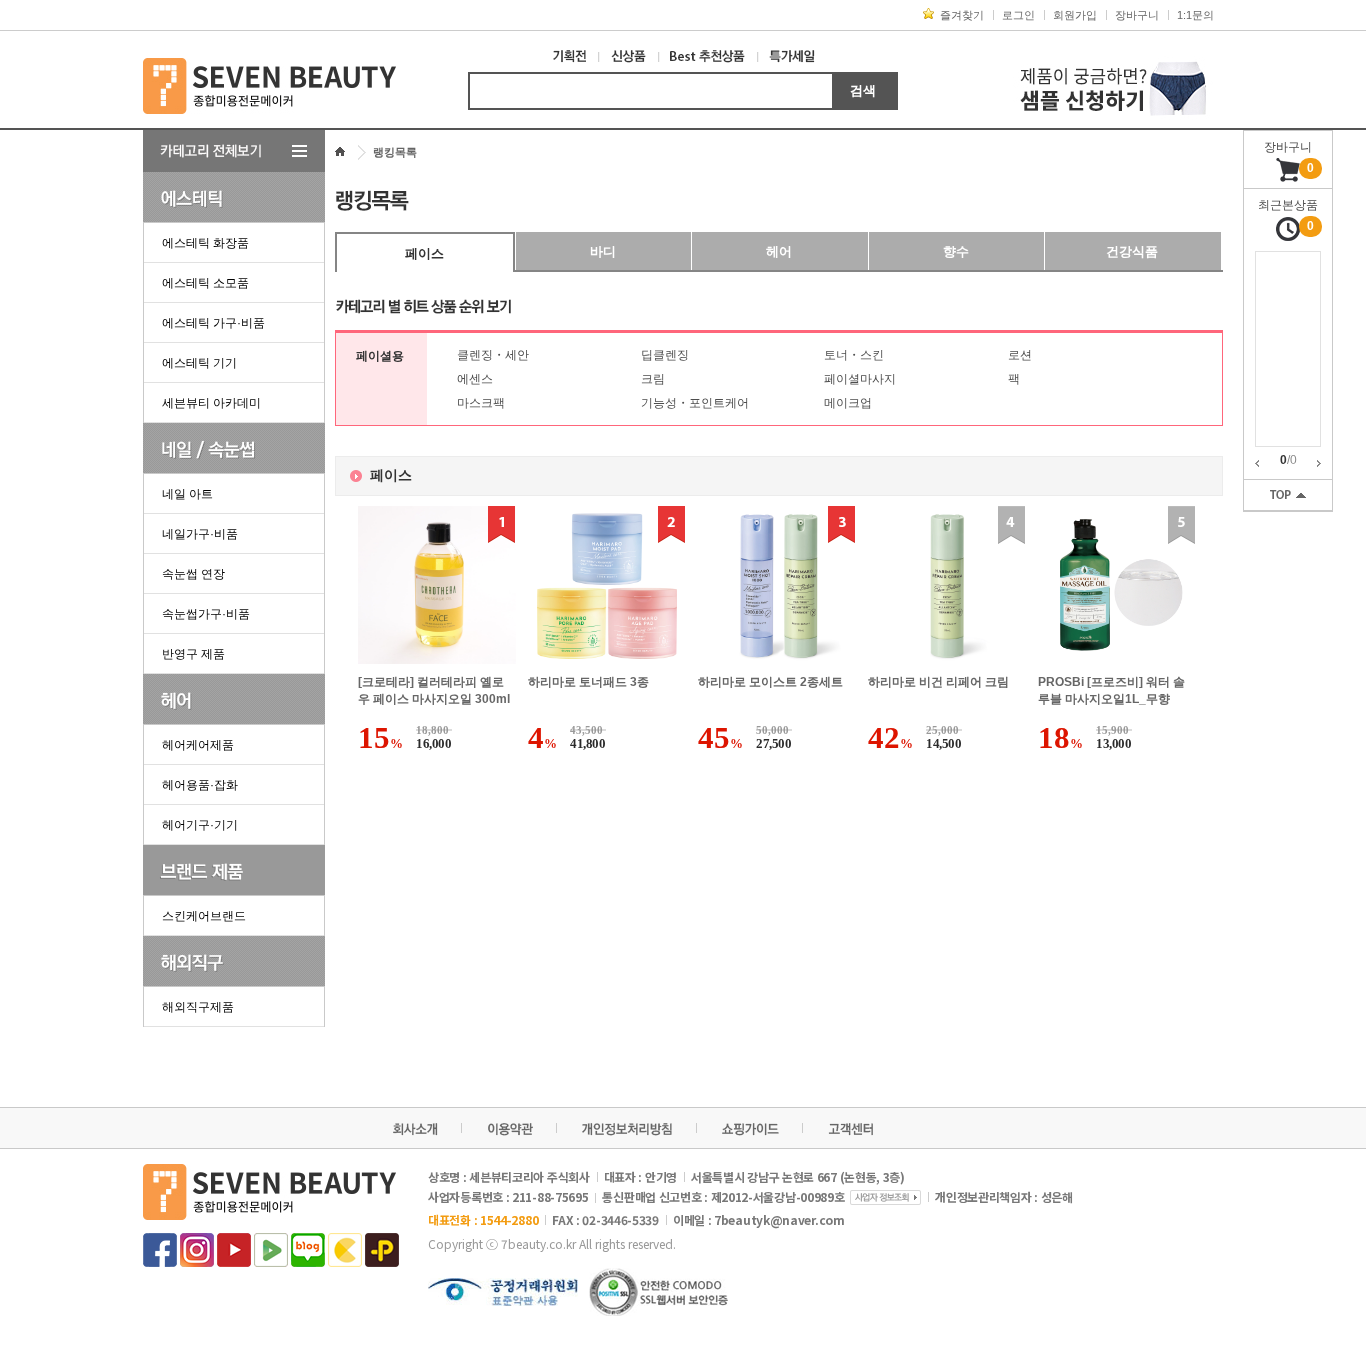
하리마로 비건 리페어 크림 (938, 682)
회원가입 (1075, 15)
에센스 (475, 379)
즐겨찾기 (962, 15)
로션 (1020, 355)
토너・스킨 (854, 355)
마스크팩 (481, 403)
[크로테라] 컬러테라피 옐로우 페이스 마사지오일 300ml (434, 690)
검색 (863, 90)
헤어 (779, 251)
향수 (956, 251)
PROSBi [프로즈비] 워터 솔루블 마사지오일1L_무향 (1111, 690)
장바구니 (1137, 15)
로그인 (1018, 15)
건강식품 (1132, 251)
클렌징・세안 (493, 355)
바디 (603, 251)
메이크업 (848, 403)
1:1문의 (1195, 15)
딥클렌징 (665, 355)
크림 (653, 379)
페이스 (424, 253)
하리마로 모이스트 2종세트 (770, 682)
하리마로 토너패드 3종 (588, 682)
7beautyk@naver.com (779, 1219)
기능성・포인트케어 (695, 403)
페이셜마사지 (860, 379)
